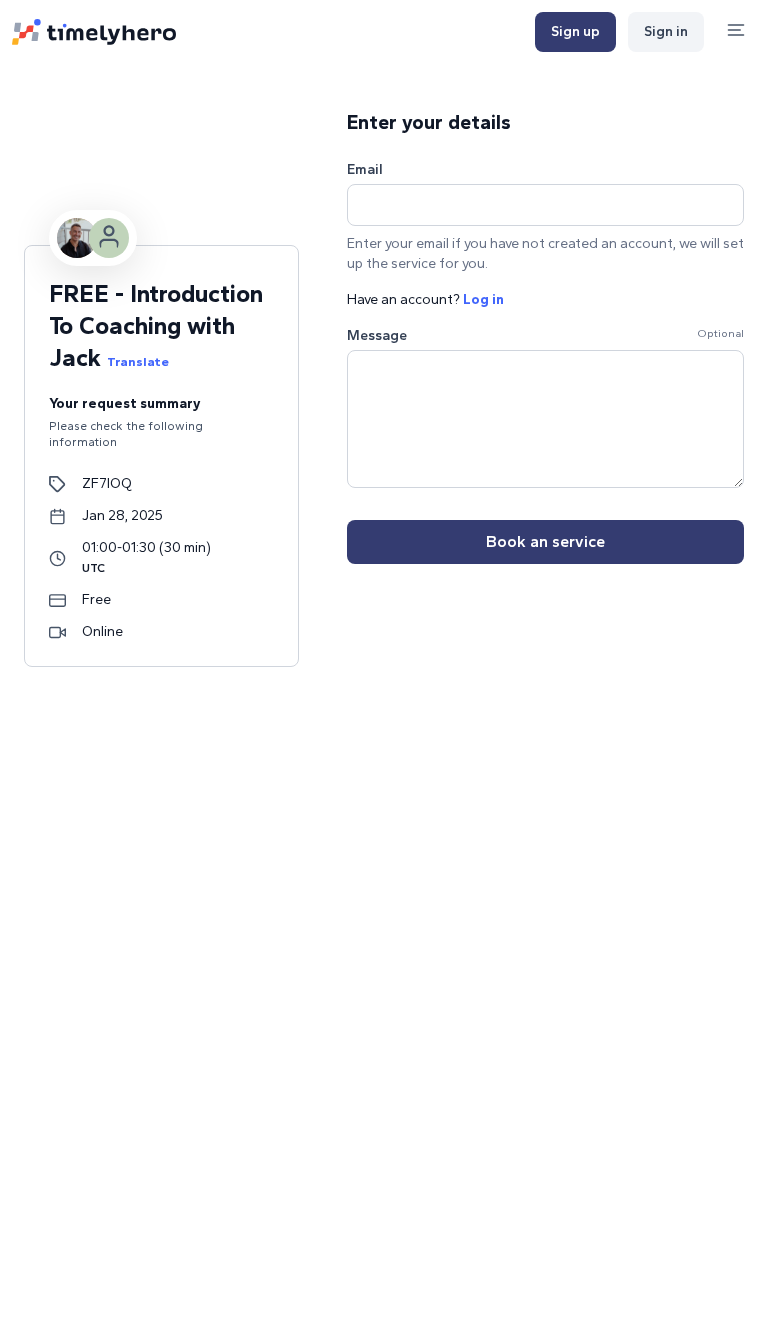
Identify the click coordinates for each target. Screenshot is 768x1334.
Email (365, 169)
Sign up (575, 31)
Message (377, 335)
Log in (483, 299)
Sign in (666, 31)
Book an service (545, 541)
